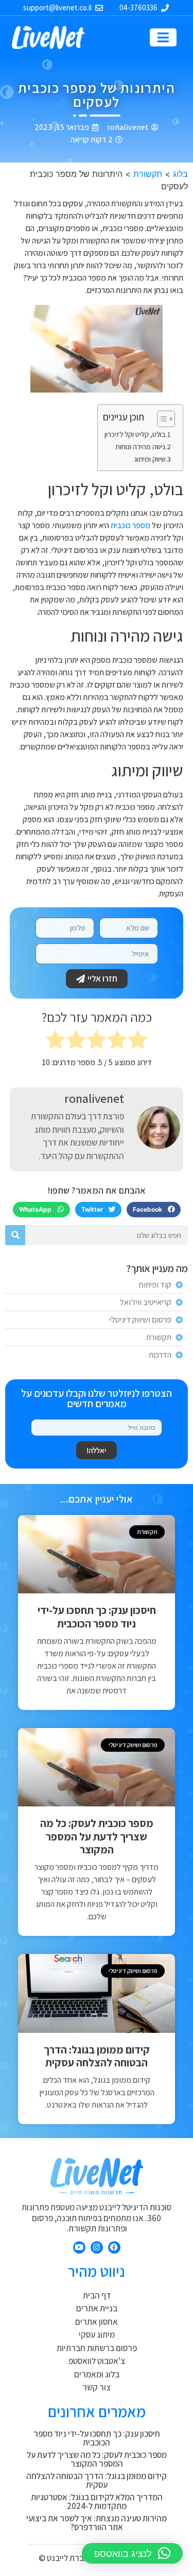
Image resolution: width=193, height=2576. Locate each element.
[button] (154, 1210)
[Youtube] (79, 2247)
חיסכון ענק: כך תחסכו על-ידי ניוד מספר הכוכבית (97, 1617)
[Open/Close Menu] (163, 37)
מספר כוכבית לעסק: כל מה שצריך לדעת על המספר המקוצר (97, 1836)
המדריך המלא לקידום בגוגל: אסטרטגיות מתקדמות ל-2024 (97, 2501)
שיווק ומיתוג (150, 459)
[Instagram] (97, 2247)
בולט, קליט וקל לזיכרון (135, 434)
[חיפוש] (15, 1235)
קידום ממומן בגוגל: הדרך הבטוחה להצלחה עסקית (97, 2056)
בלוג (180, 174)
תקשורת (148, 174)
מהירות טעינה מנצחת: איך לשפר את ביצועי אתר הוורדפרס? (97, 2523)
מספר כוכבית (130, 525)
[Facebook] (114, 2247)
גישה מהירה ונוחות (140, 446)
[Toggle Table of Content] (161, 419)
